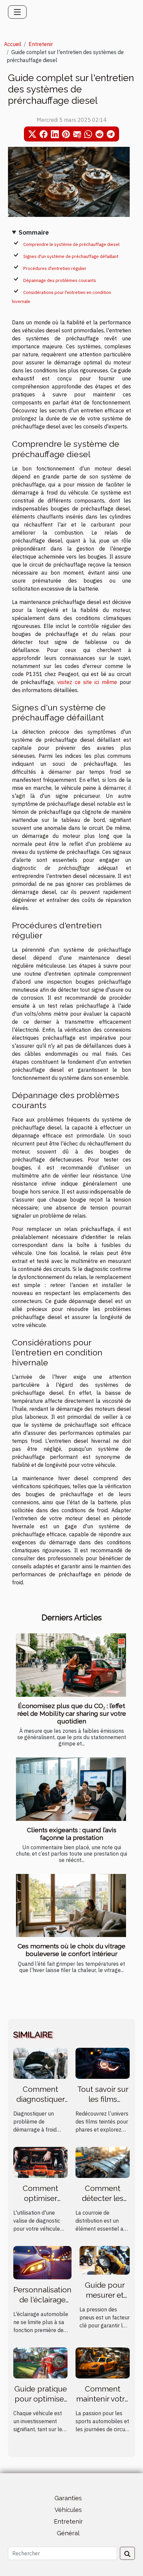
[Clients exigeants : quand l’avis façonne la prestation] (71, 1789)
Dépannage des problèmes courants (60, 280)
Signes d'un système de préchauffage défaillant (71, 256)
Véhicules (68, 2510)
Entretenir (41, 44)
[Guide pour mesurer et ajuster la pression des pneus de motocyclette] (105, 2260)
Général (68, 2533)
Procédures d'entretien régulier (55, 268)
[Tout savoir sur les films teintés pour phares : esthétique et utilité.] (103, 2063)
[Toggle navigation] (17, 12)
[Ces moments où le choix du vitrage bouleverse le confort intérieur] (71, 1905)
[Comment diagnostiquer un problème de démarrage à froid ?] (40, 2063)
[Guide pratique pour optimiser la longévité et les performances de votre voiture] (40, 2362)
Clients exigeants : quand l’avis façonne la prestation (72, 1834)
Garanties (68, 2498)
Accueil (13, 44)
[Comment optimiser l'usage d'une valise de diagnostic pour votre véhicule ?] (40, 2162)
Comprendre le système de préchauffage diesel (71, 244)
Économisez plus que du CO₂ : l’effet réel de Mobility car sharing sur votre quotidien (72, 1713)
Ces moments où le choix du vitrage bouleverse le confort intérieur (71, 1950)
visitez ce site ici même (87, 682)
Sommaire (34, 232)
